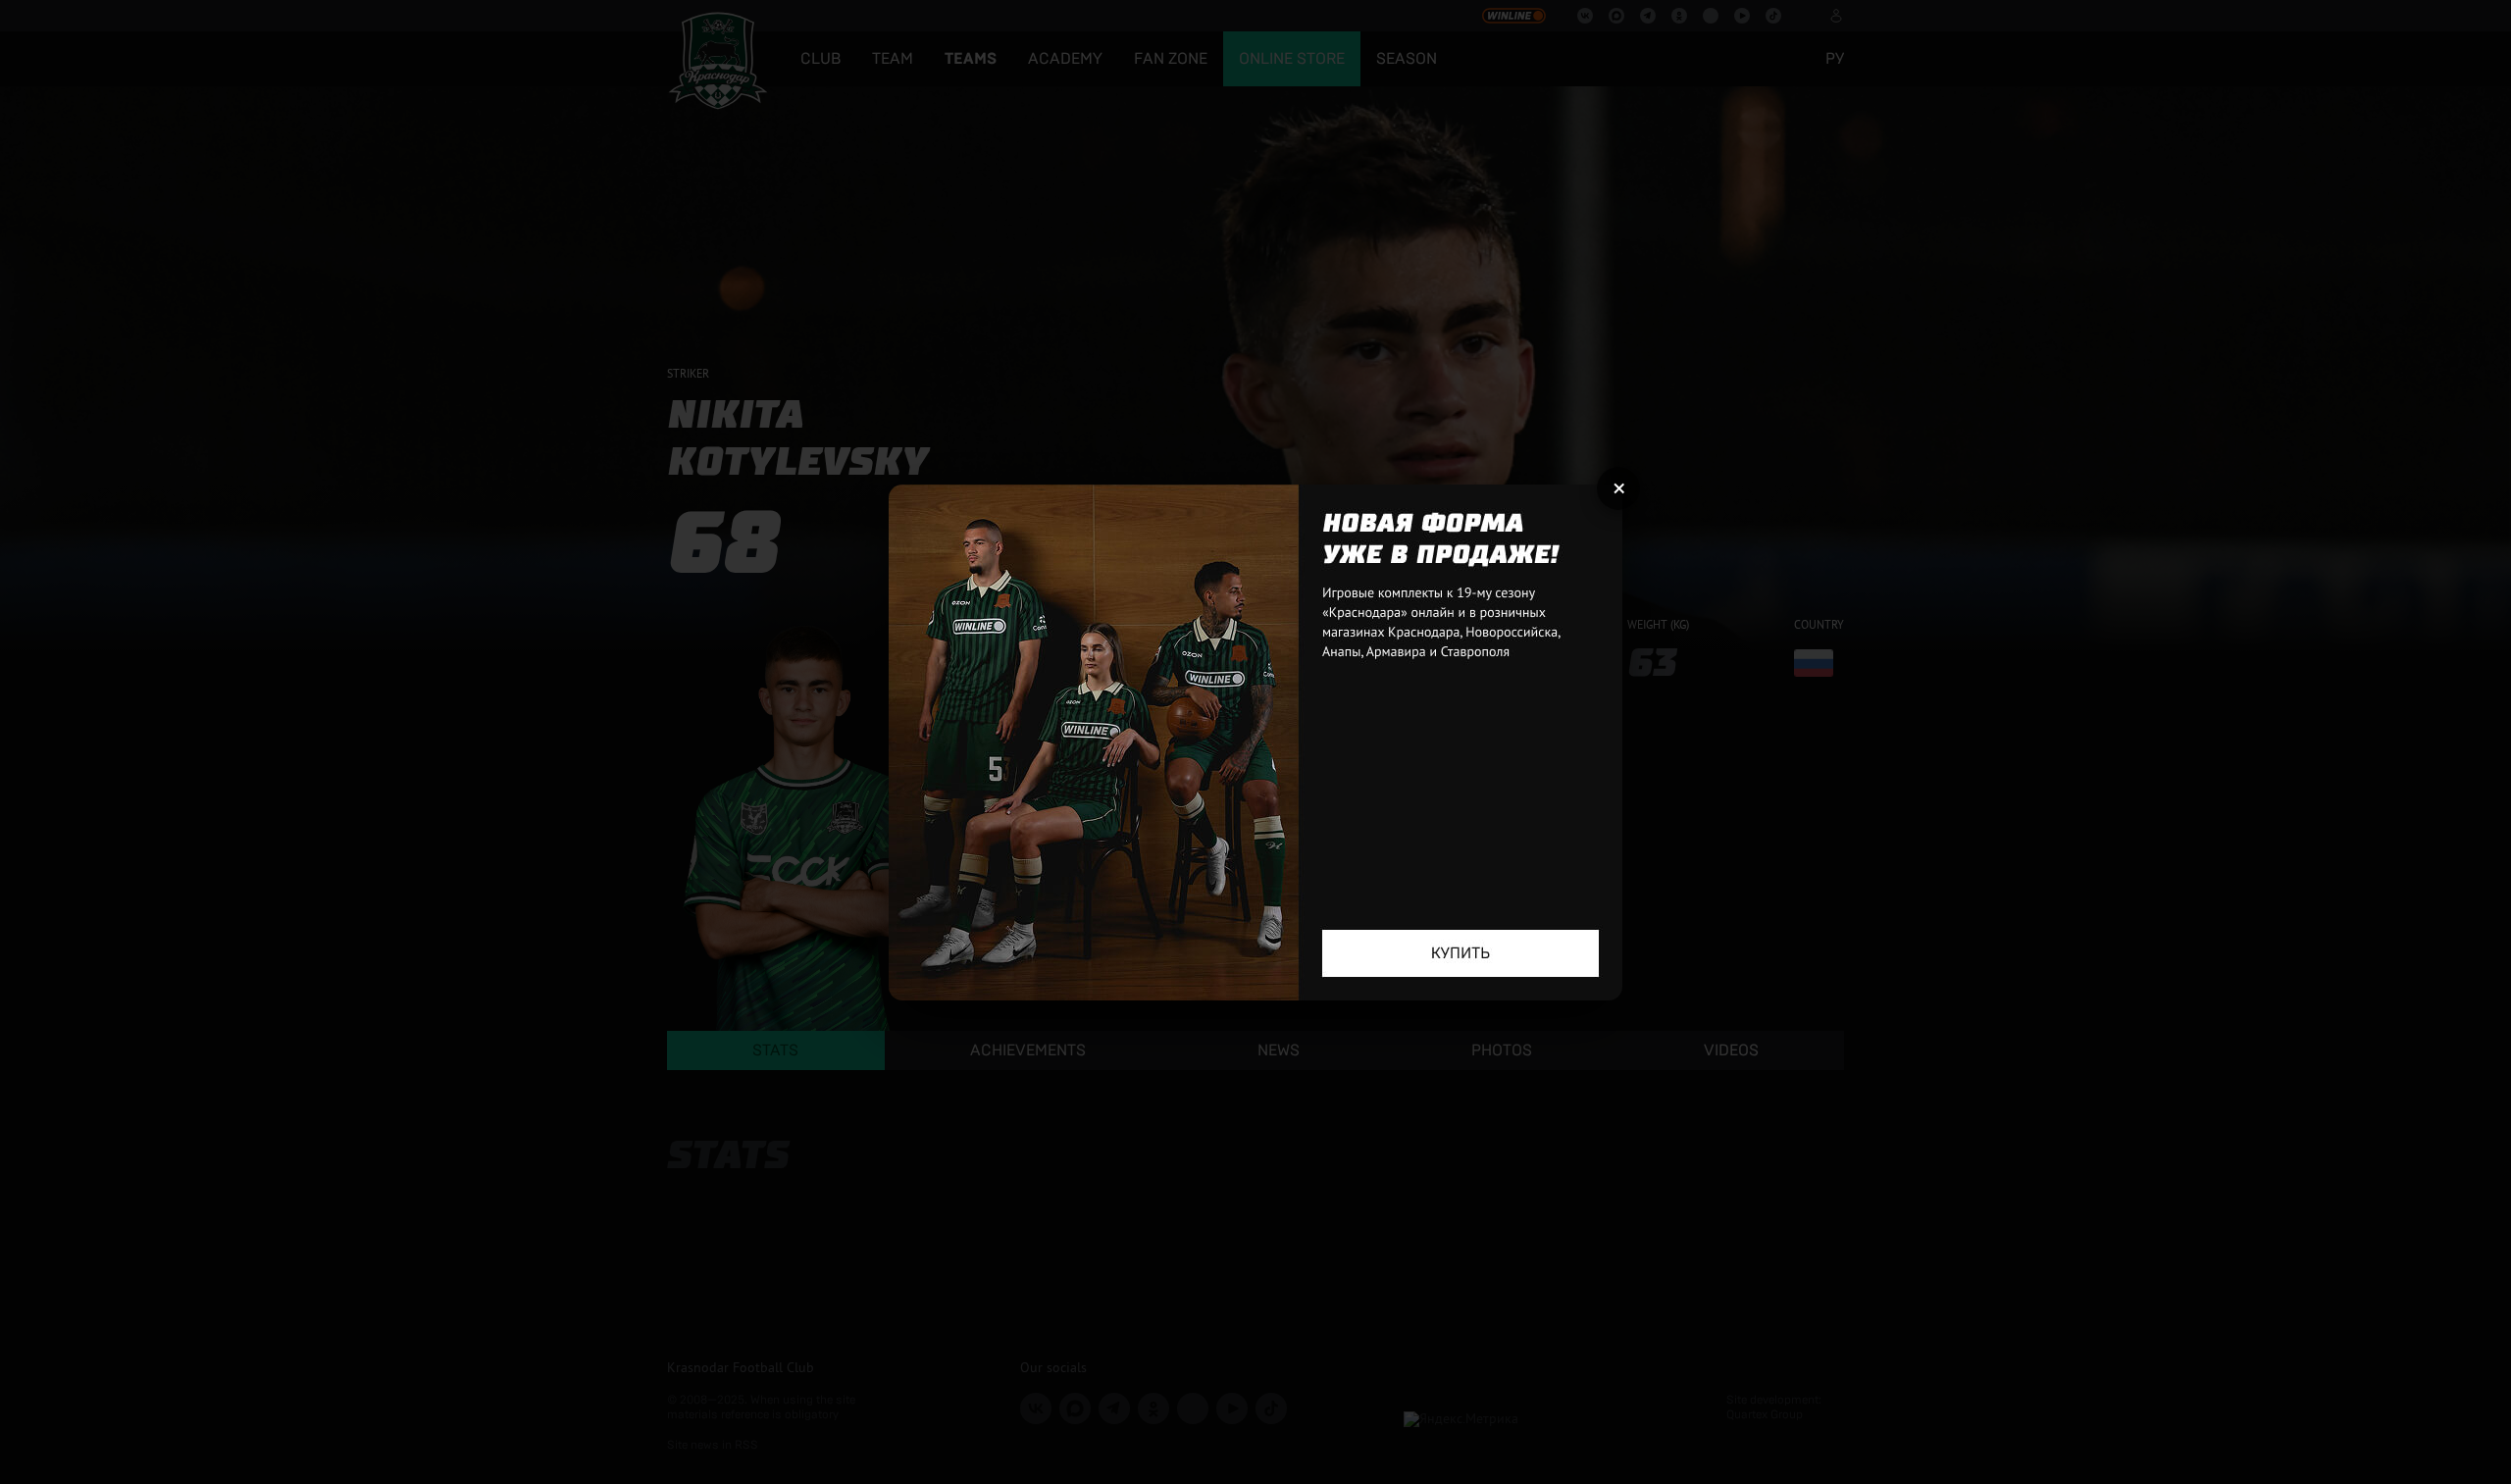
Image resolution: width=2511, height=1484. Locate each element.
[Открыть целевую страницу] (1255, 742)
